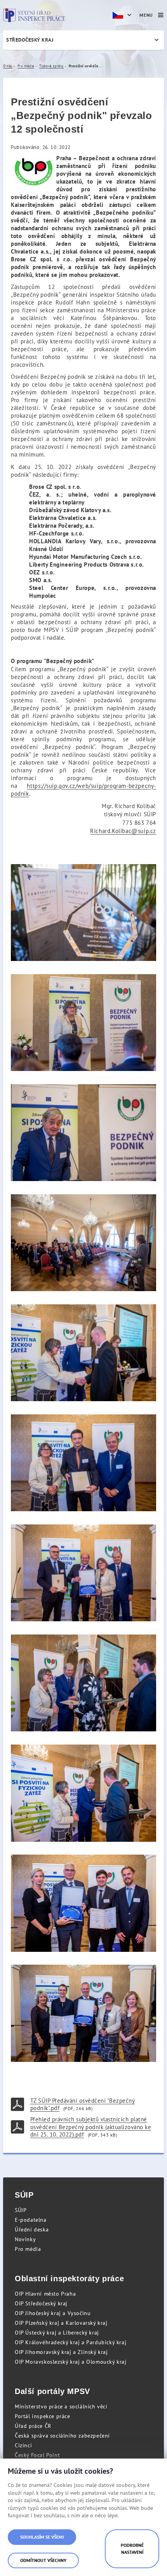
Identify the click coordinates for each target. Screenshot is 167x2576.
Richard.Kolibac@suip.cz (123, 831)
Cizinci (23, 2445)
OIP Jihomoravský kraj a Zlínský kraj (61, 2352)
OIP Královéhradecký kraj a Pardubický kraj (70, 2342)
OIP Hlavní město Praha (45, 2294)
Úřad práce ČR (33, 2426)
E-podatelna (31, 2220)
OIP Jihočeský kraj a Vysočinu (53, 2313)
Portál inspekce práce (43, 2416)
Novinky (25, 2239)
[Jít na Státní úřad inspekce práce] (34, 15)
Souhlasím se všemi (42, 2537)
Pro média (28, 2249)
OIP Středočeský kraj (41, 2303)
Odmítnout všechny (43, 2560)
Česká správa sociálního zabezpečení (62, 2436)
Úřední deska (32, 2229)
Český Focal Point (37, 2455)
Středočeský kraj (30, 40)
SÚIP (21, 2210)
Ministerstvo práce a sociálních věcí (61, 2406)
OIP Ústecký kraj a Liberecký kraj (57, 2333)
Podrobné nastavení (132, 2549)
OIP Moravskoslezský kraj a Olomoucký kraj (71, 2362)
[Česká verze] (123, 15)
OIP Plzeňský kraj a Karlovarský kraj (61, 2323)
